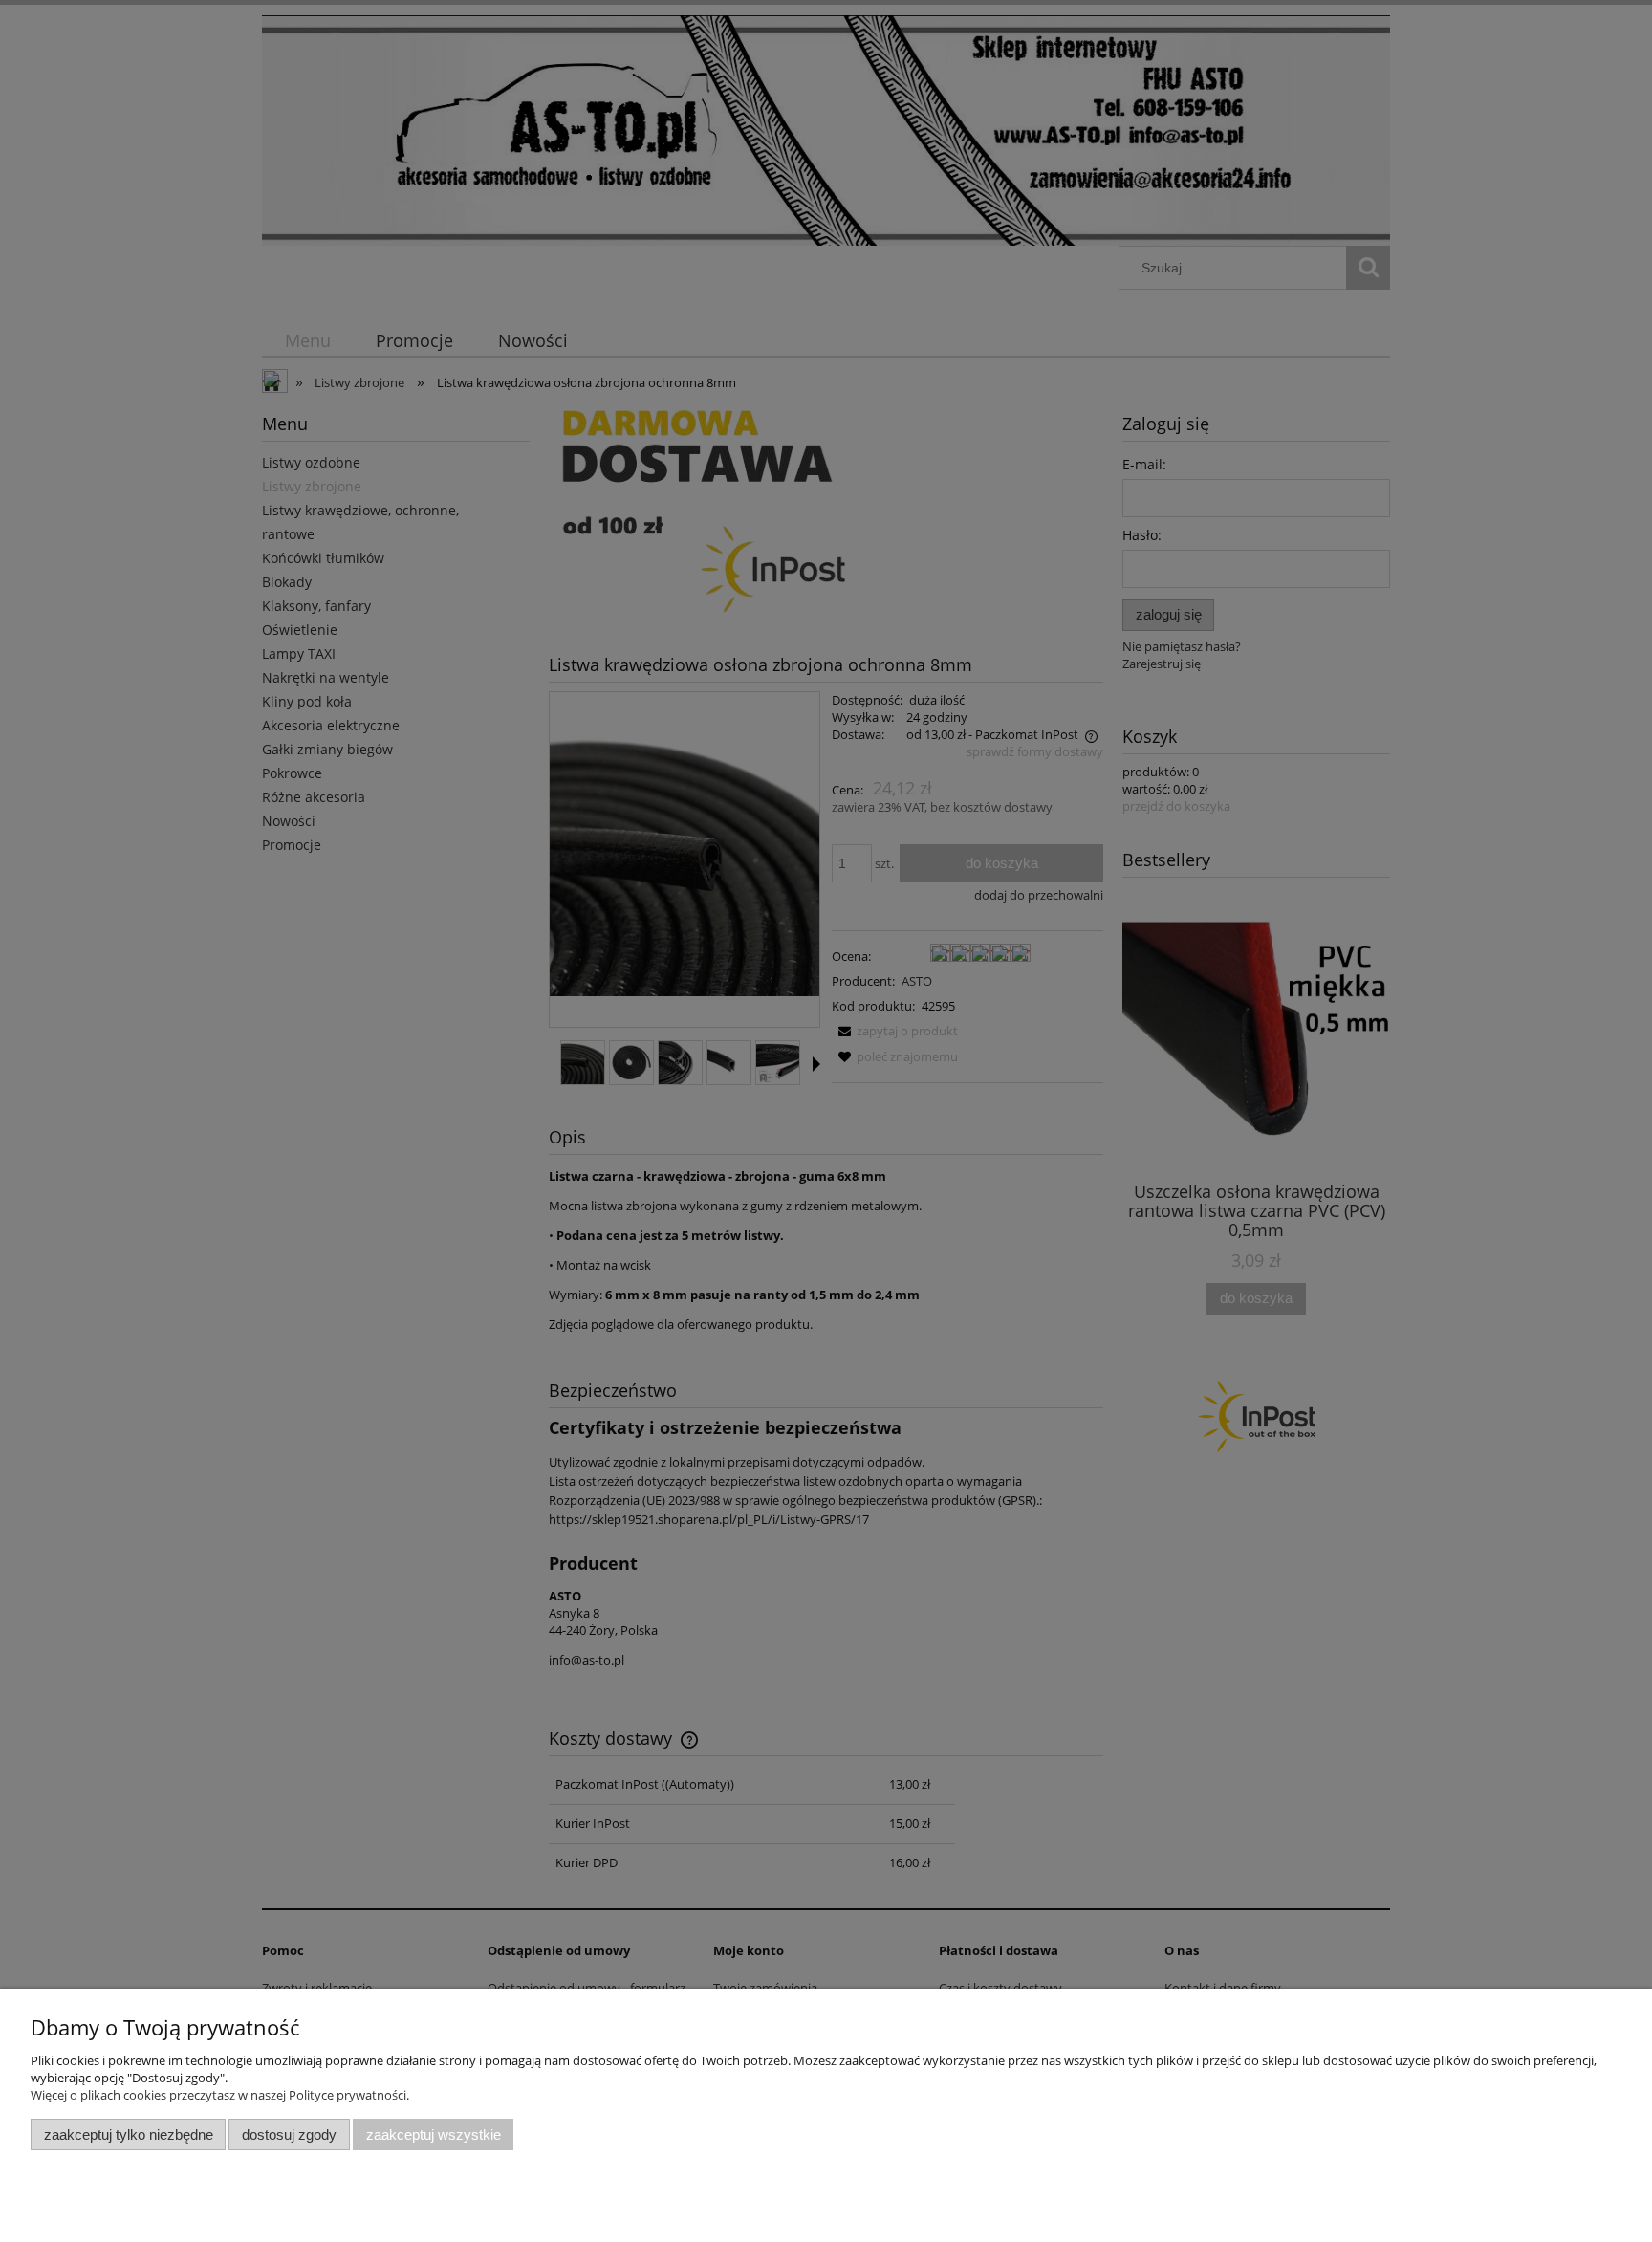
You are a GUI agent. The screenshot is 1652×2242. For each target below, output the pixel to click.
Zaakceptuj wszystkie (434, 2134)
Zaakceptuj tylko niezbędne (129, 2134)
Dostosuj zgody (289, 2134)
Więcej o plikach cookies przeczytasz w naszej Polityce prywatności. (220, 2095)
